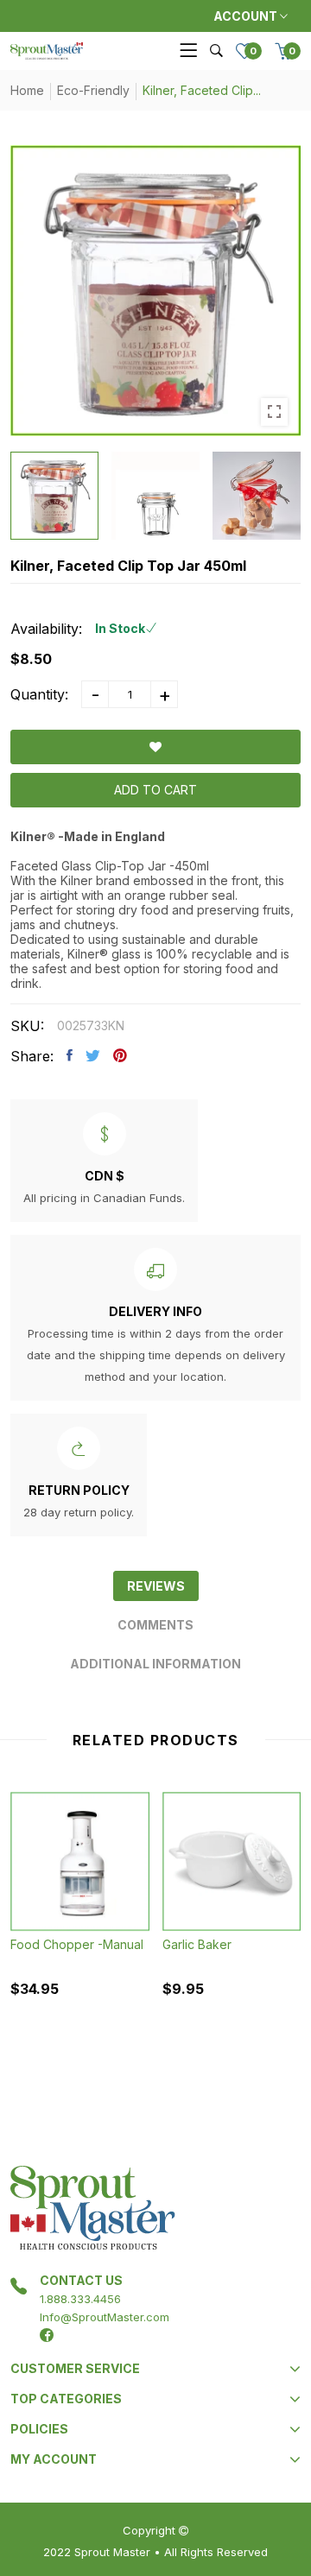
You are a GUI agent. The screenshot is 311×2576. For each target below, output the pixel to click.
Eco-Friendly (93, 90)
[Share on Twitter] (93, 1055)
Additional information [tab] (155, 1664)
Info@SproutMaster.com (105, 2317)
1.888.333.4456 (80, 2299)
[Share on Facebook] (70, 1055)
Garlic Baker (197, 1944)
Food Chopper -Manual (77, 1944)
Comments (155, 1625)
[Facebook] (47, 2335)
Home (27, 90)
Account (247, 16)
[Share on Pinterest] (120, 1055)
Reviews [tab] (156, 1586)
